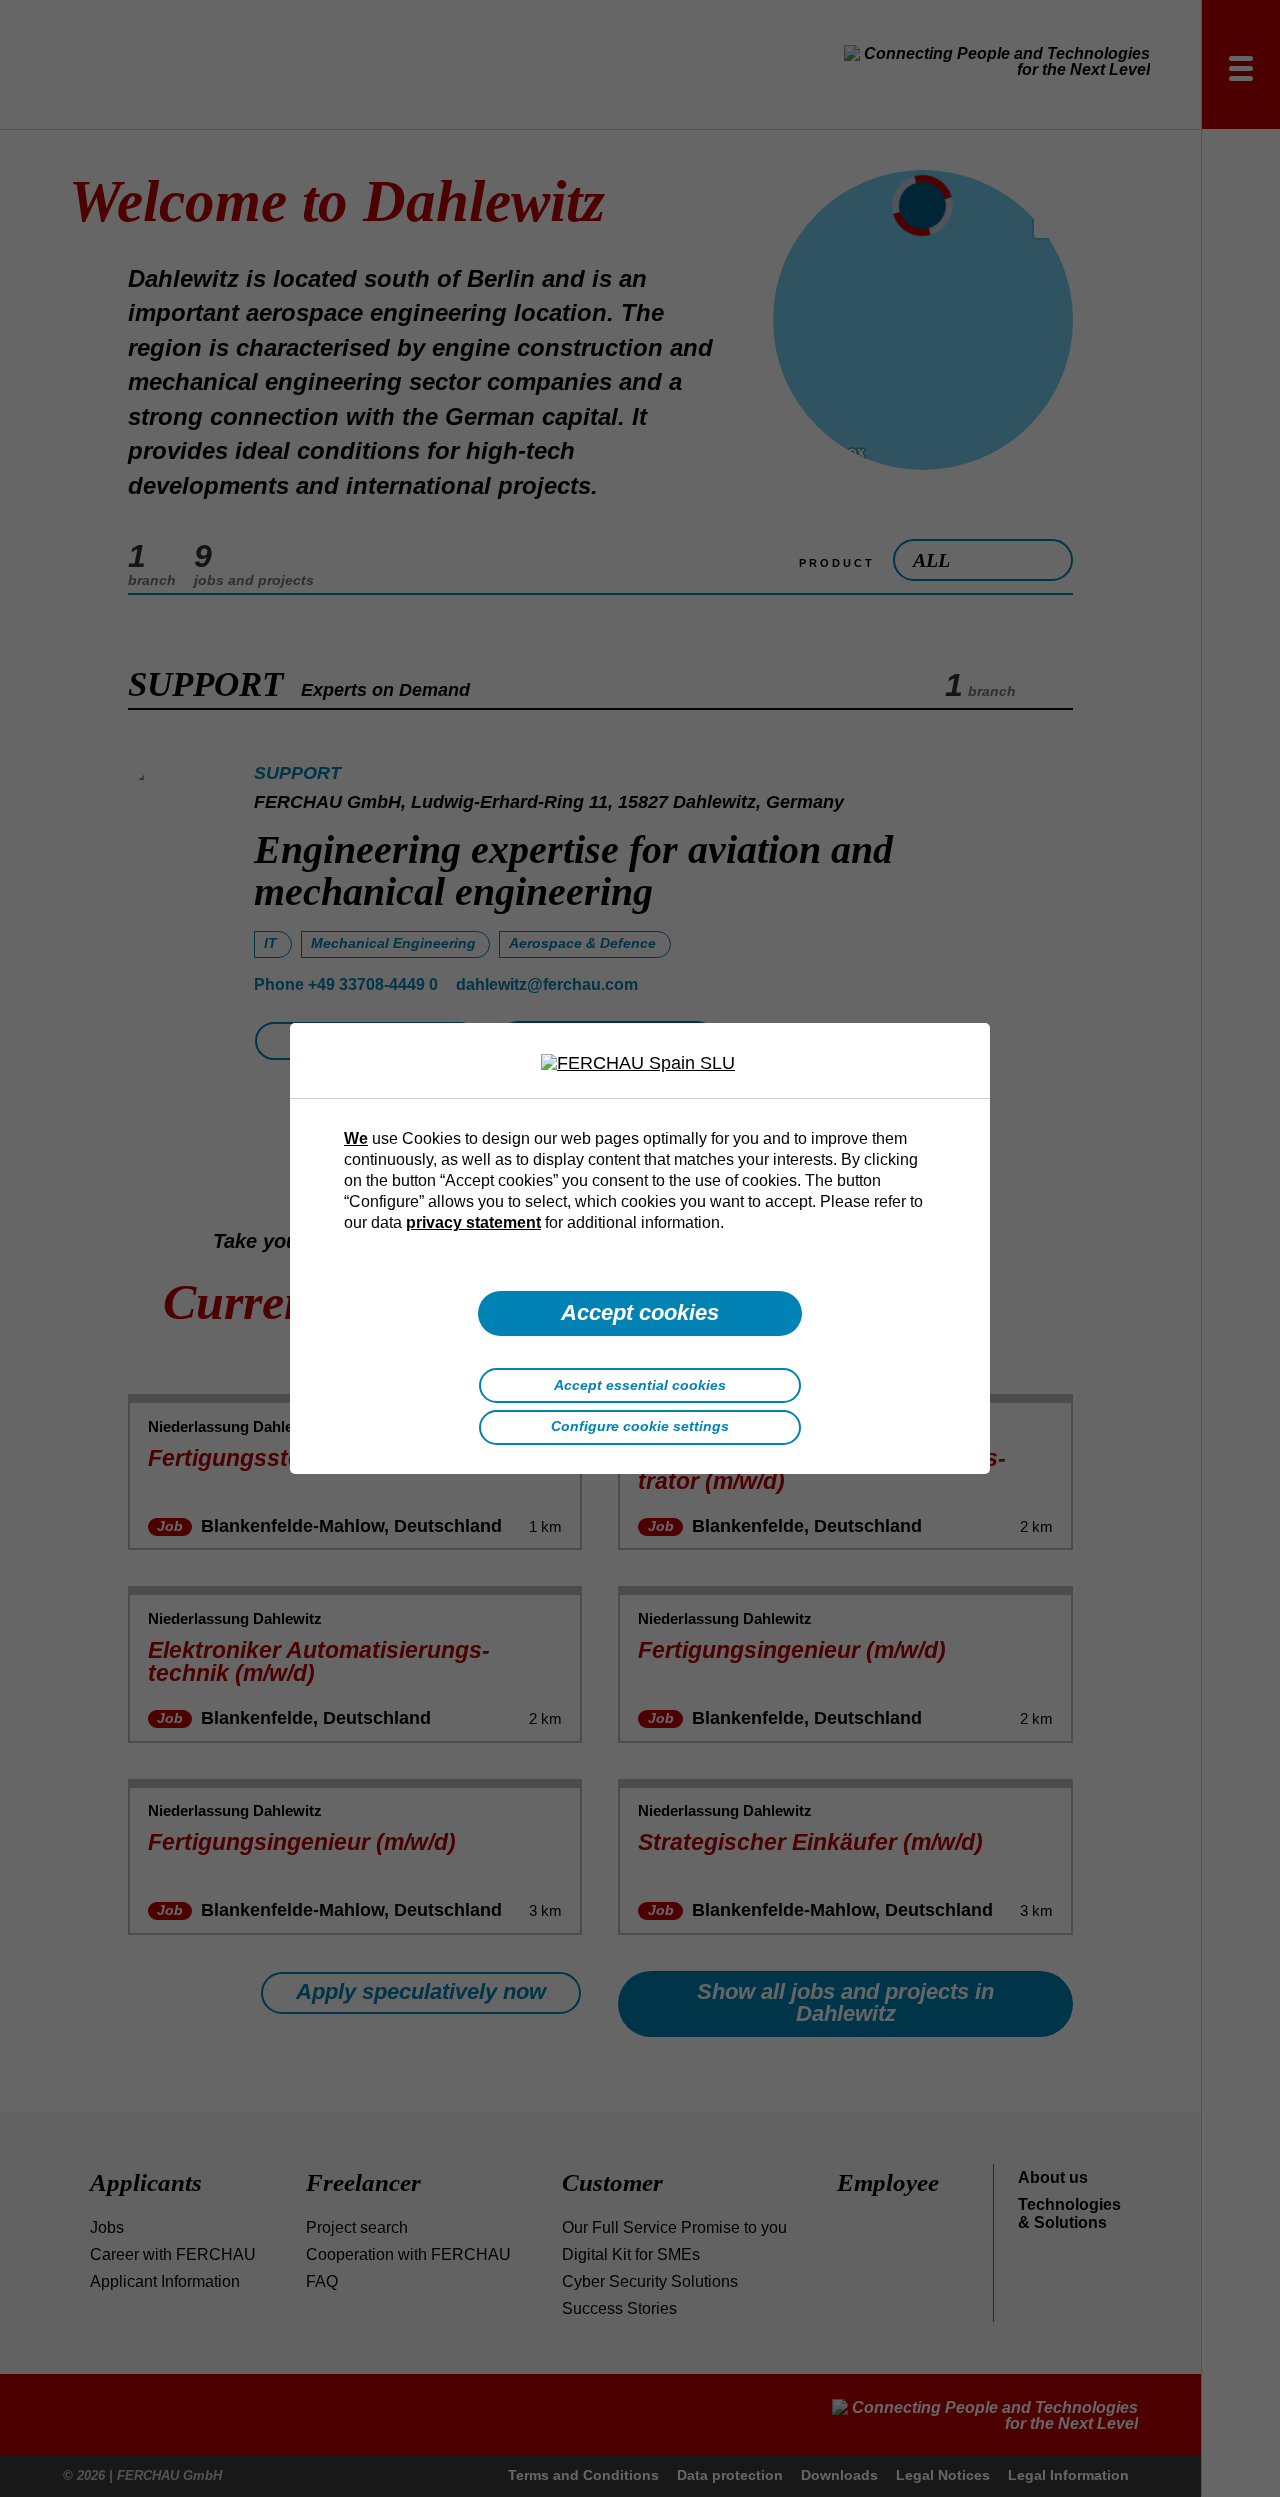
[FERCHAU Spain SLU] (640, 1064)
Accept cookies (640, 1312)
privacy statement (473, 1222)
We (356, 1138)
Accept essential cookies (640, 1385)
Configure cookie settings (640, 1426)
